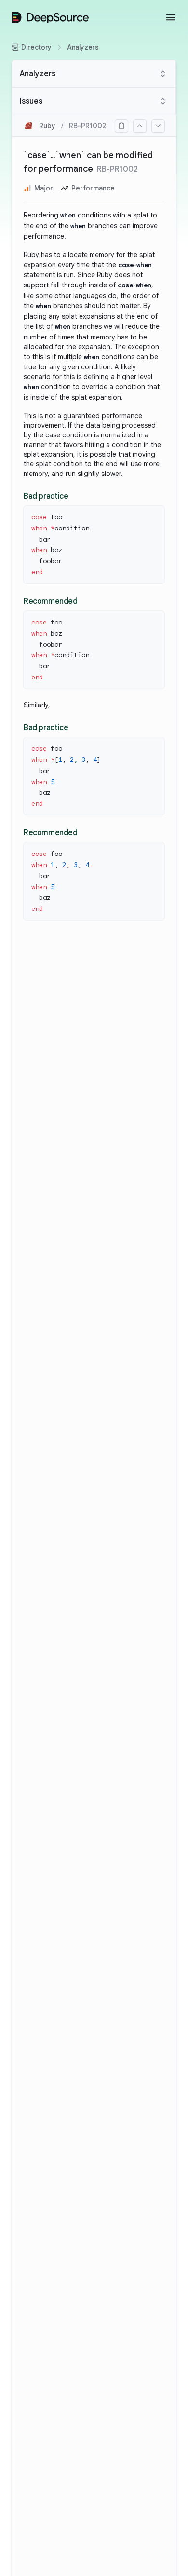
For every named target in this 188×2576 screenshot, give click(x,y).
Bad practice (46, 496)
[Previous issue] (140, 126)
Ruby (47, 126)
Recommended (51, 601)
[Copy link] (121, 126)
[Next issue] (158, 126)
